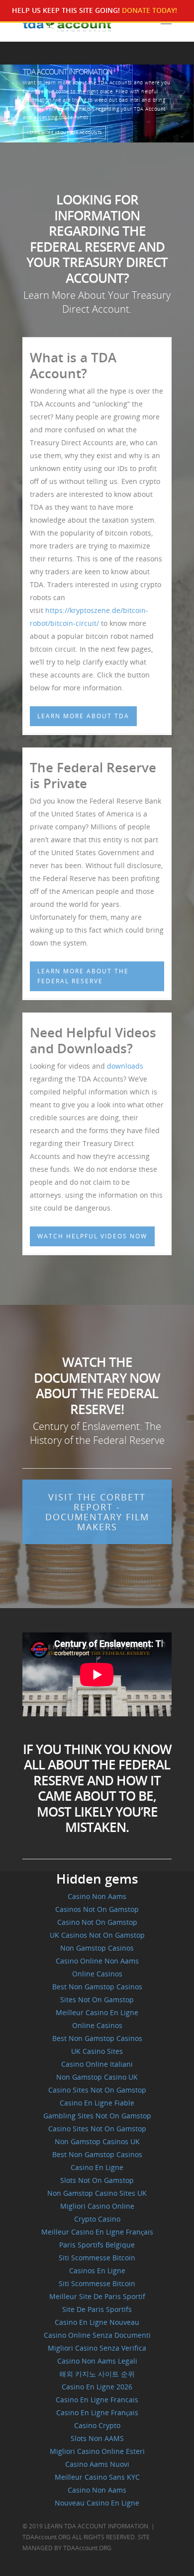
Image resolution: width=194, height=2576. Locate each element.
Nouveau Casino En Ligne (97, 2503)
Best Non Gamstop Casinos (97, 1987)
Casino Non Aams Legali (97, 2361)
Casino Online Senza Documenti (97, 2335)
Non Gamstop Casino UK (97, 2077)
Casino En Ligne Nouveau (97, 2322)
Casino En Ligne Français (97, 2412)
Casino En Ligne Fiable (97, 2103)
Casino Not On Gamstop (97, 1922)
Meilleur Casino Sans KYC (97, 2477)
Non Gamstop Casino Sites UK (97, 2193)
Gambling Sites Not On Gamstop (97, 2116)
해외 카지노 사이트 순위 (97, 2374)
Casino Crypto (97, 2425)
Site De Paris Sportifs (97, 2309)
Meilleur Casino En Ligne (97, 2012)
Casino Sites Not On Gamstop (97, 2090)
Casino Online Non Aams (97, 1961)
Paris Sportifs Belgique (97, 2245)
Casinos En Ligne (97, 2271)
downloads (125, 1066)
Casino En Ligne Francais (97, 2400)
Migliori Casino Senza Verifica (97, 2348)
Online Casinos (97, 1974)
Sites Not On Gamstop (97, 2000)
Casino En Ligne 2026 (97, 2387)
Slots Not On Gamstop (97, 2180)
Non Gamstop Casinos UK (97, 2141)
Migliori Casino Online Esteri (97, 2451)
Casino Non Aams (97, 1896)
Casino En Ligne (97, 2167)
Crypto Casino (97, 2219)
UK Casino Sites (97, 2051)
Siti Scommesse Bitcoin (97, 2258)
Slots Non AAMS (97, 2438)
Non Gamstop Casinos (97, 1948)
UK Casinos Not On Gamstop (97, 1935)
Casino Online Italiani (97, 2064)
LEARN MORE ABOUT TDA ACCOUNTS (64, 132)
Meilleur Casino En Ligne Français (97, 2232)
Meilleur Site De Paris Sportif (97, 2296)
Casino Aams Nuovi (97, 2464)
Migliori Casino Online (97, 2206)
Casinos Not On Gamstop (97, 1909)
